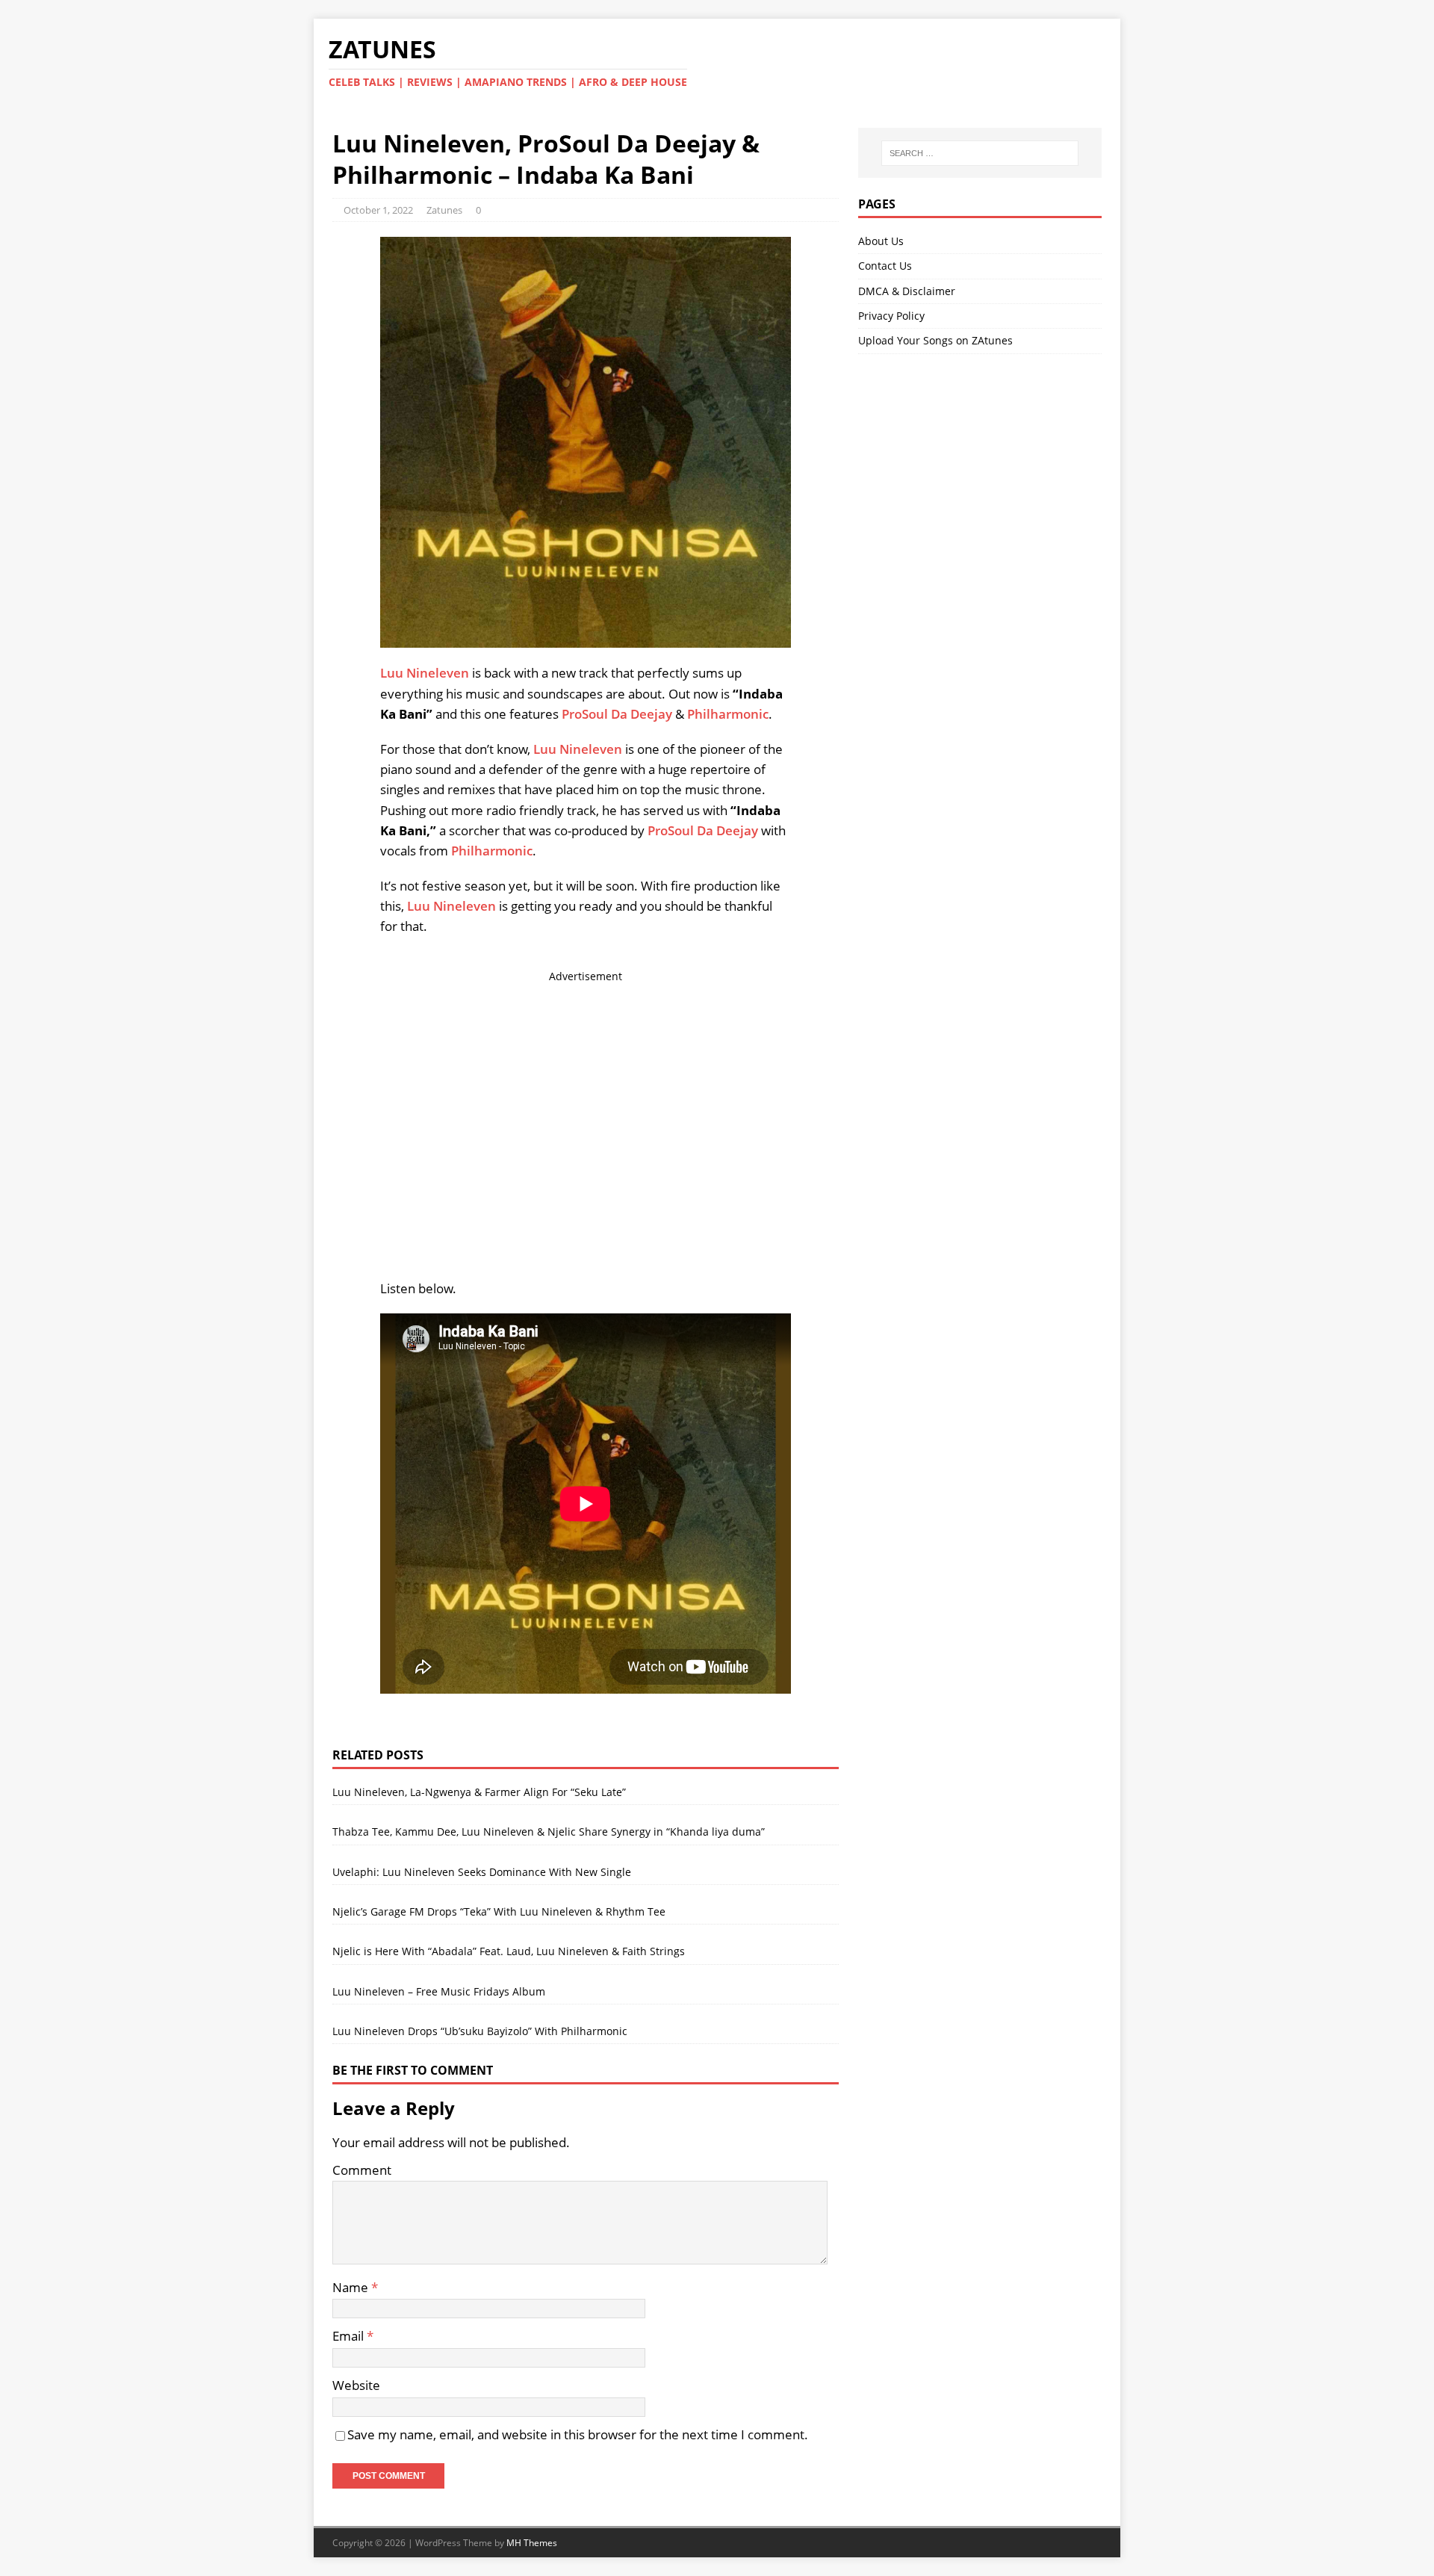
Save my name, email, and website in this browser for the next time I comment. (578, 2434)
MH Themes (532, 2543)
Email (350, 2336)
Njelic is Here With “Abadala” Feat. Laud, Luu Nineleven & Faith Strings (509, 1951)
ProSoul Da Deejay (617, 714)
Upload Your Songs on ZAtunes (935, 340)
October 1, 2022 (378, 210)
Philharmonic (728, 714)
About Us (881, 241)
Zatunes (444, 210)
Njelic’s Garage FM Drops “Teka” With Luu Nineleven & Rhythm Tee (499, 1911)
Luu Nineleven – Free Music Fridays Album (439, 1991)
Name (352, 2287)
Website (356, 2385)
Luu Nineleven (425, 673)
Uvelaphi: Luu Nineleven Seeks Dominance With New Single (482, 1872)
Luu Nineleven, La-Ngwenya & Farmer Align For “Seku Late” (479, 1792)
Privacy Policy (891, 316)
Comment (362, 2170)
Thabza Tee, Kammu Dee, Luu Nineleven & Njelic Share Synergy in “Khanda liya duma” (549, 1832)
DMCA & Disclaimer (907, 291)
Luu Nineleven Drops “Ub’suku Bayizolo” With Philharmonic (480, 2031)
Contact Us (885, 266)
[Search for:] (980, 153)
